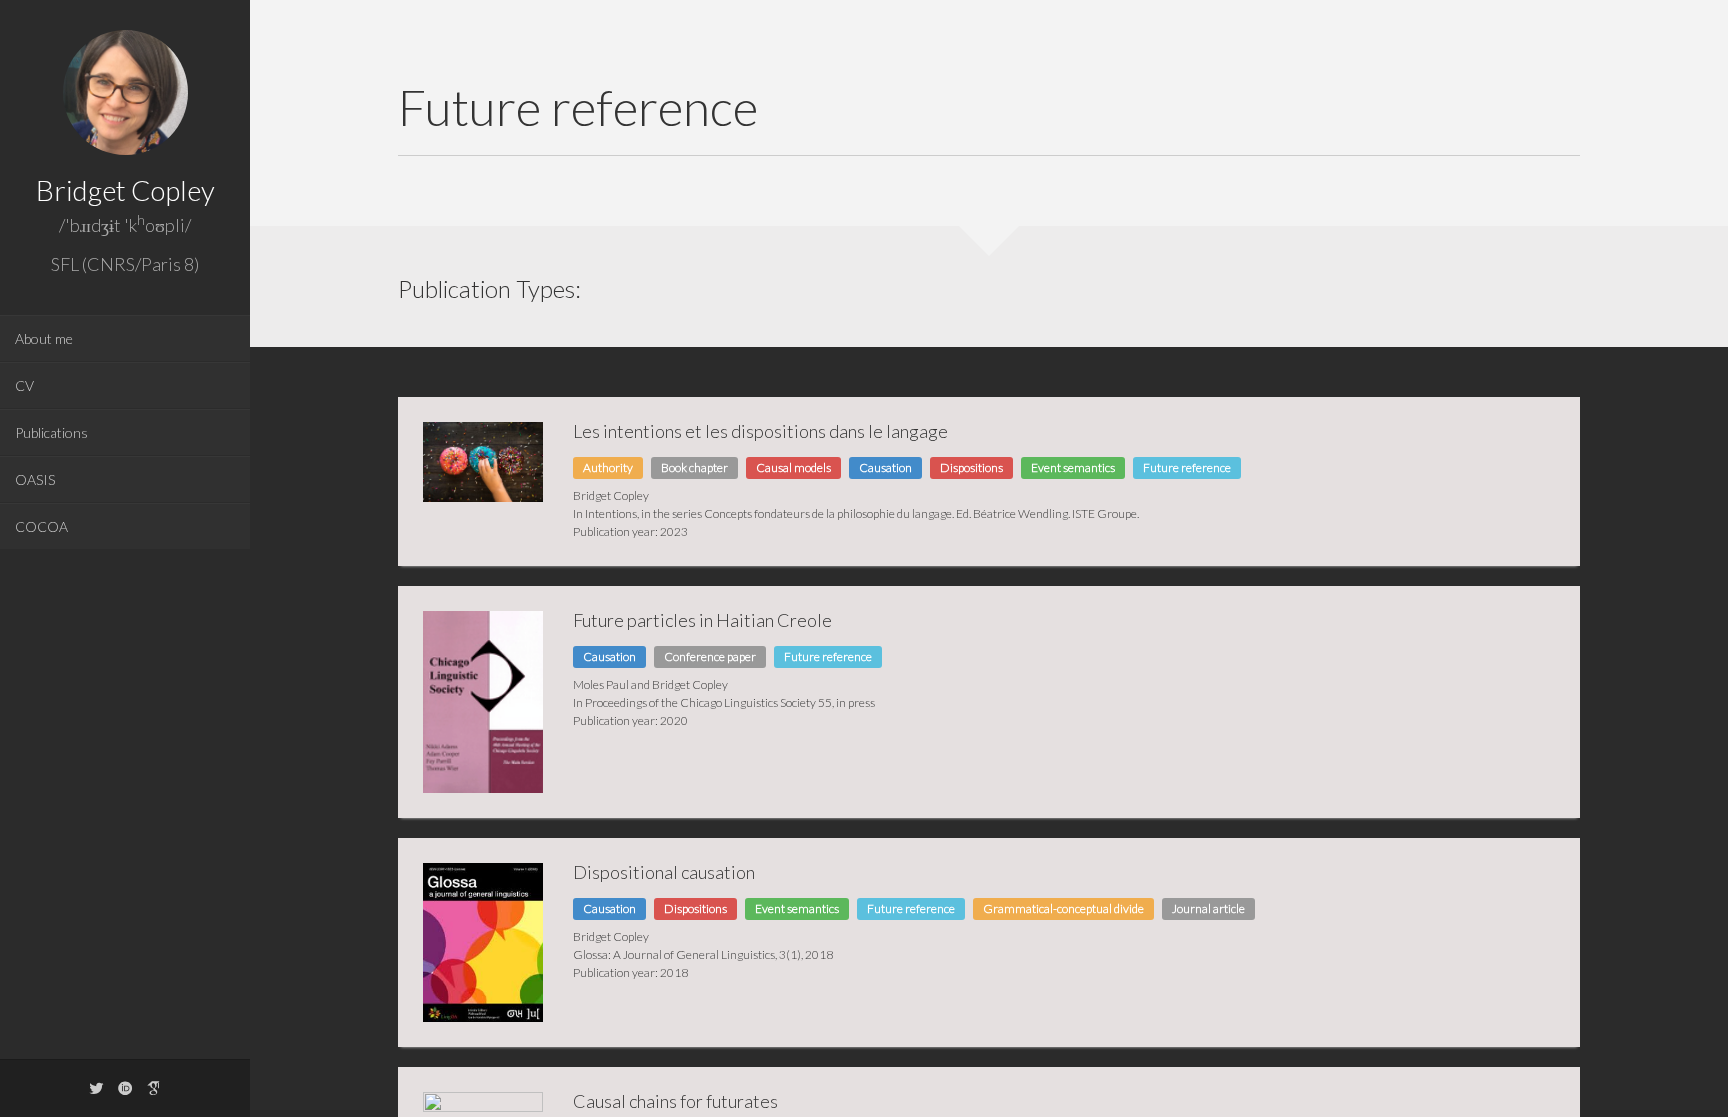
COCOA (41, 526)
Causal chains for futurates (675, 1101)
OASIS (35, 479)
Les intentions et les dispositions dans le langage (760, 431)
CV (24, 385)
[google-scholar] (154, 1087)
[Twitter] (96, 1087)
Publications (51, 432)
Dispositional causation (664, 872)
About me (44, 338)
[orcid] (125, 1087)
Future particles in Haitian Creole (702, 620)
